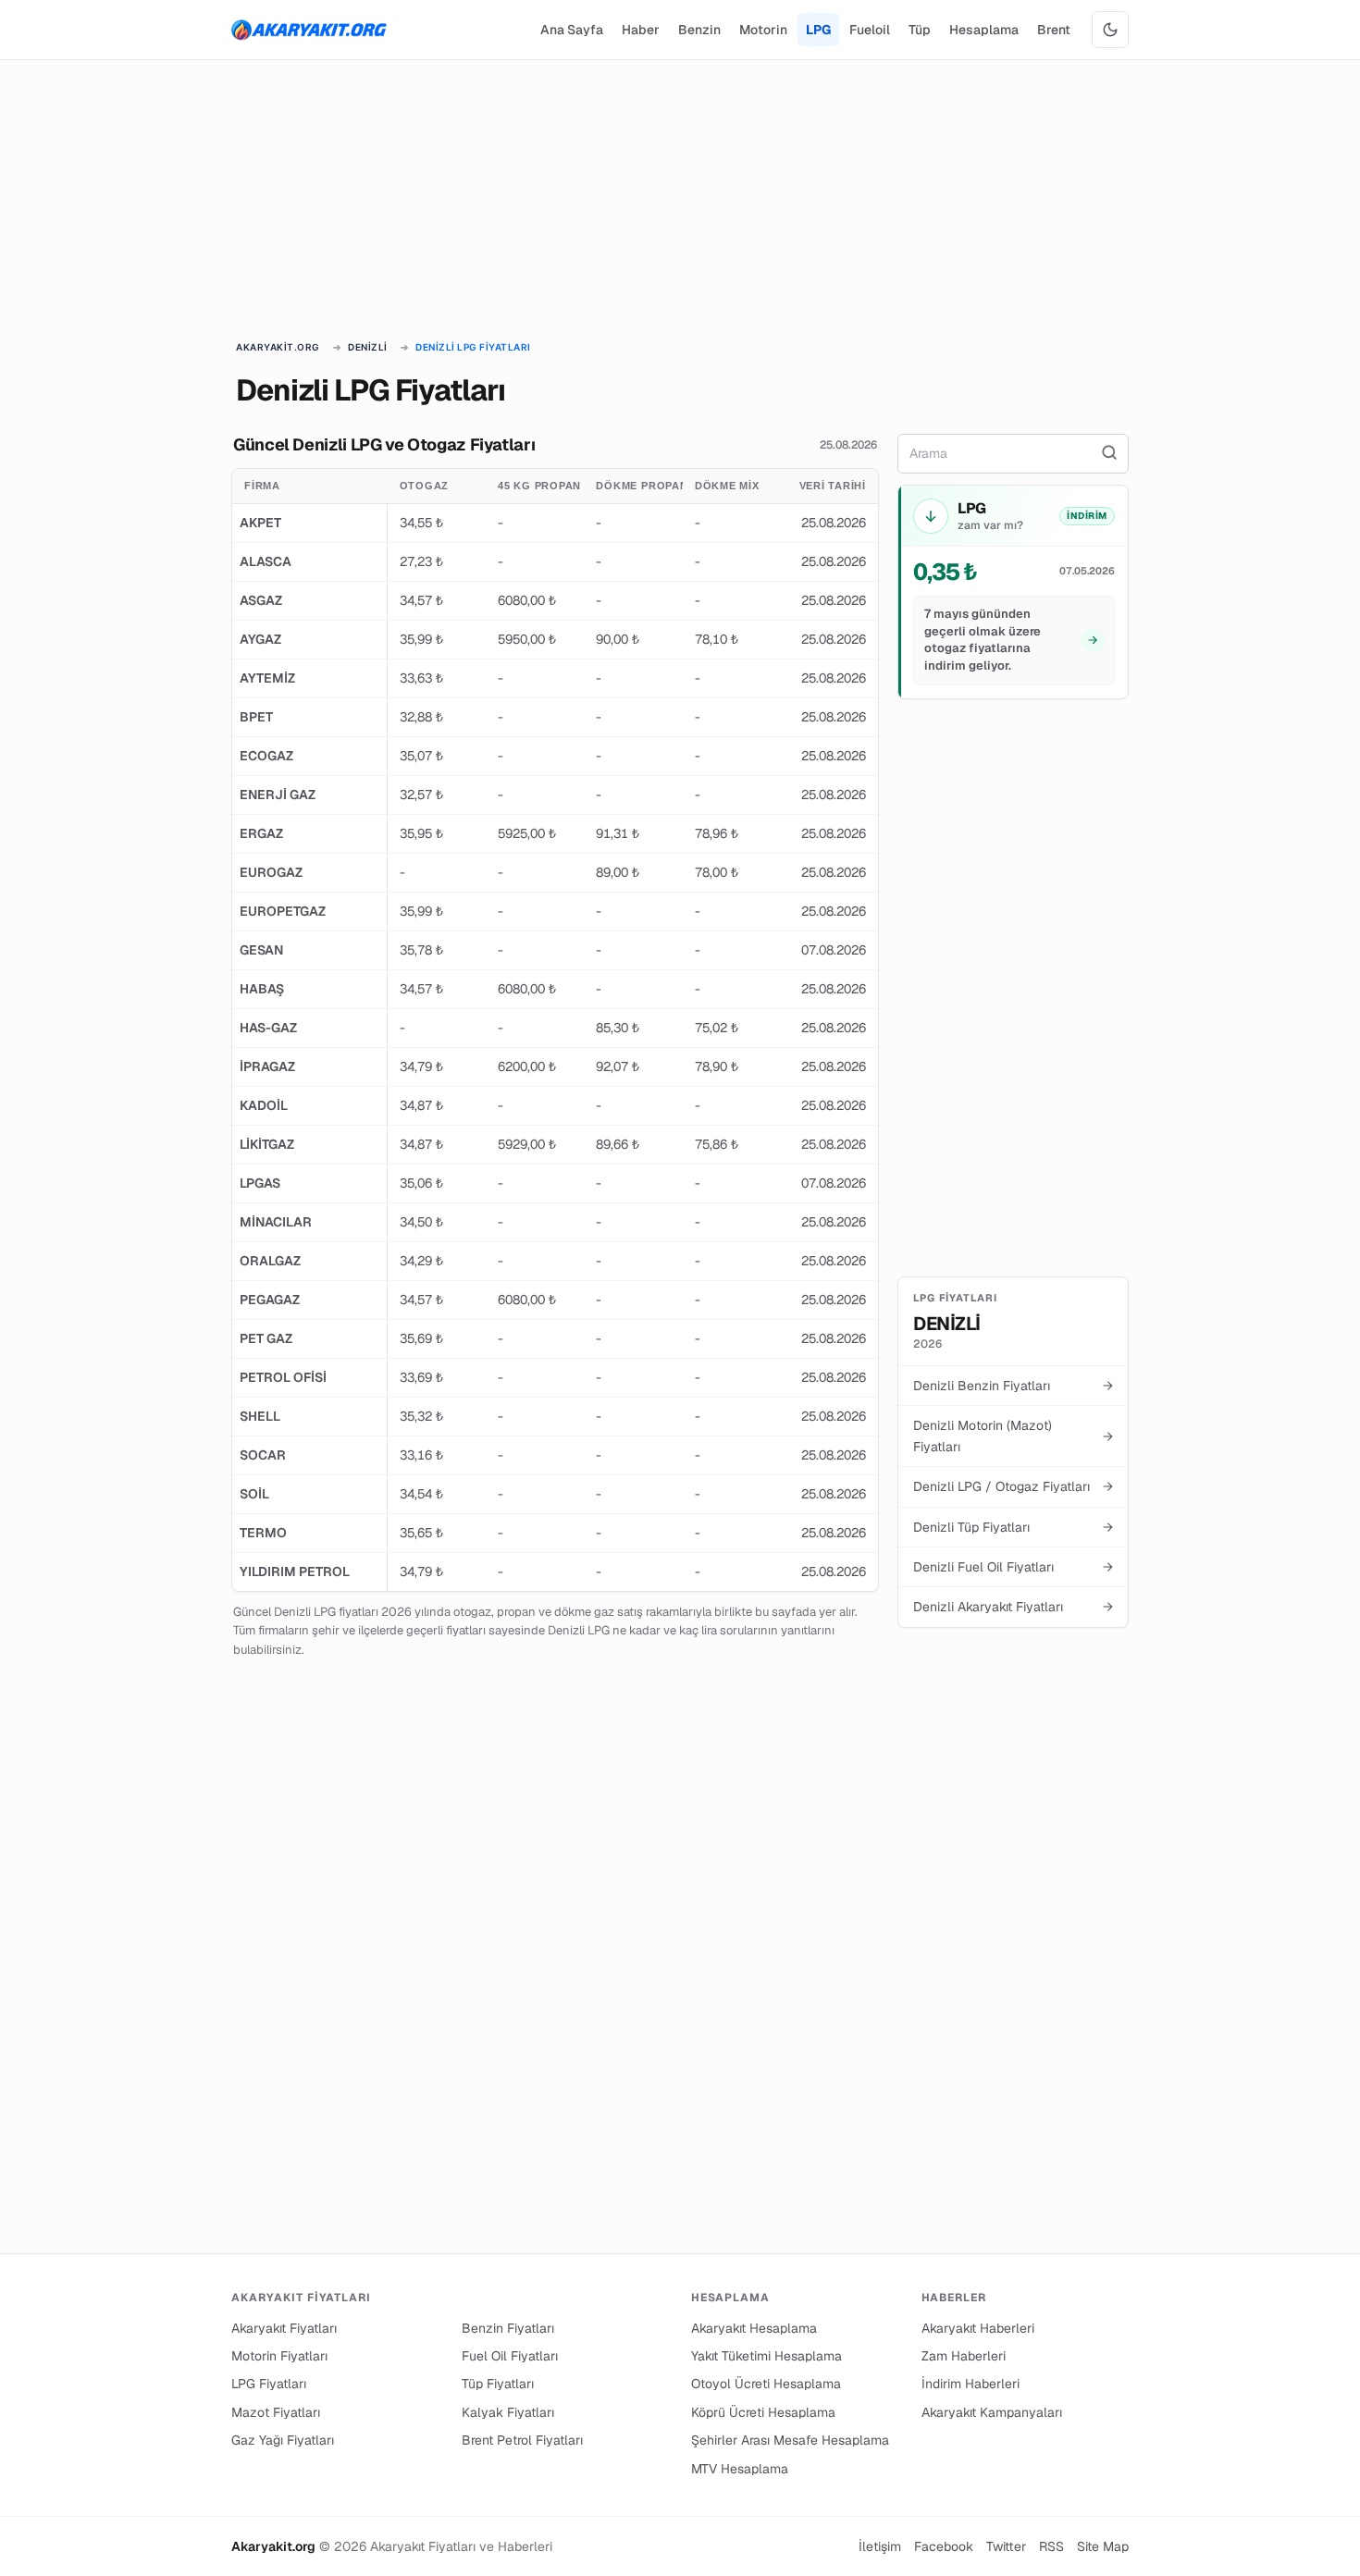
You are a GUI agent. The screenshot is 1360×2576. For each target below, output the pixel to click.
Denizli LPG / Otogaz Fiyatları (1013, 1486)
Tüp (920, 30)
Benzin (699, 30)
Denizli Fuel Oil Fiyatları (1013, 1567)
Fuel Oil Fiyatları (510, 2356)
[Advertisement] (680, 202)
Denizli (368, 347)
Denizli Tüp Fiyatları (1013, 1527)
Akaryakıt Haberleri (978, 2328)
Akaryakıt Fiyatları (284, 2328)
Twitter (1006, 2546)
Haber (641, 30)
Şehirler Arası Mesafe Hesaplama (790, 2440)
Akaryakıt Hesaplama (754, 2328)
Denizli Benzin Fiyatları (1013, 1386)
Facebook (944, 2546)
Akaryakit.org (278, 347)
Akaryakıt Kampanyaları (992, 2412)
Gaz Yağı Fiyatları (283, 2440)
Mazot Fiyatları (276, 2412)
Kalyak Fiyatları (508, 2412)
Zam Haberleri (964, 2356)
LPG (818, 30)
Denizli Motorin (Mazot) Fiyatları (1013, 1436)
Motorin (763, 30)
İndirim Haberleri (971, 2384)
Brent (1054, 30)
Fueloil (870, 30)
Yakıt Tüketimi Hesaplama (767, 2356)
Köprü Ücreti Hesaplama (763, 2412)
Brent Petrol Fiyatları (522, 2440)
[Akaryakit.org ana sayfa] (309, 30)
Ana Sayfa (572, 30)
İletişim (880, 2546)
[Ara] (1109, 453)
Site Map (1103, 2546)
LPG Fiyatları (269, 2384)
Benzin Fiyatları (508, 2328)
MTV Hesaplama (740, 2469)
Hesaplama (984, 30)
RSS (1051, 2546)
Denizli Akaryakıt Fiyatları (1013, 1607)
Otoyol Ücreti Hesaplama (766, 2384)
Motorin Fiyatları (279, 2356)
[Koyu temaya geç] (1110, 30)
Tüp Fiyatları (498, 2384)
